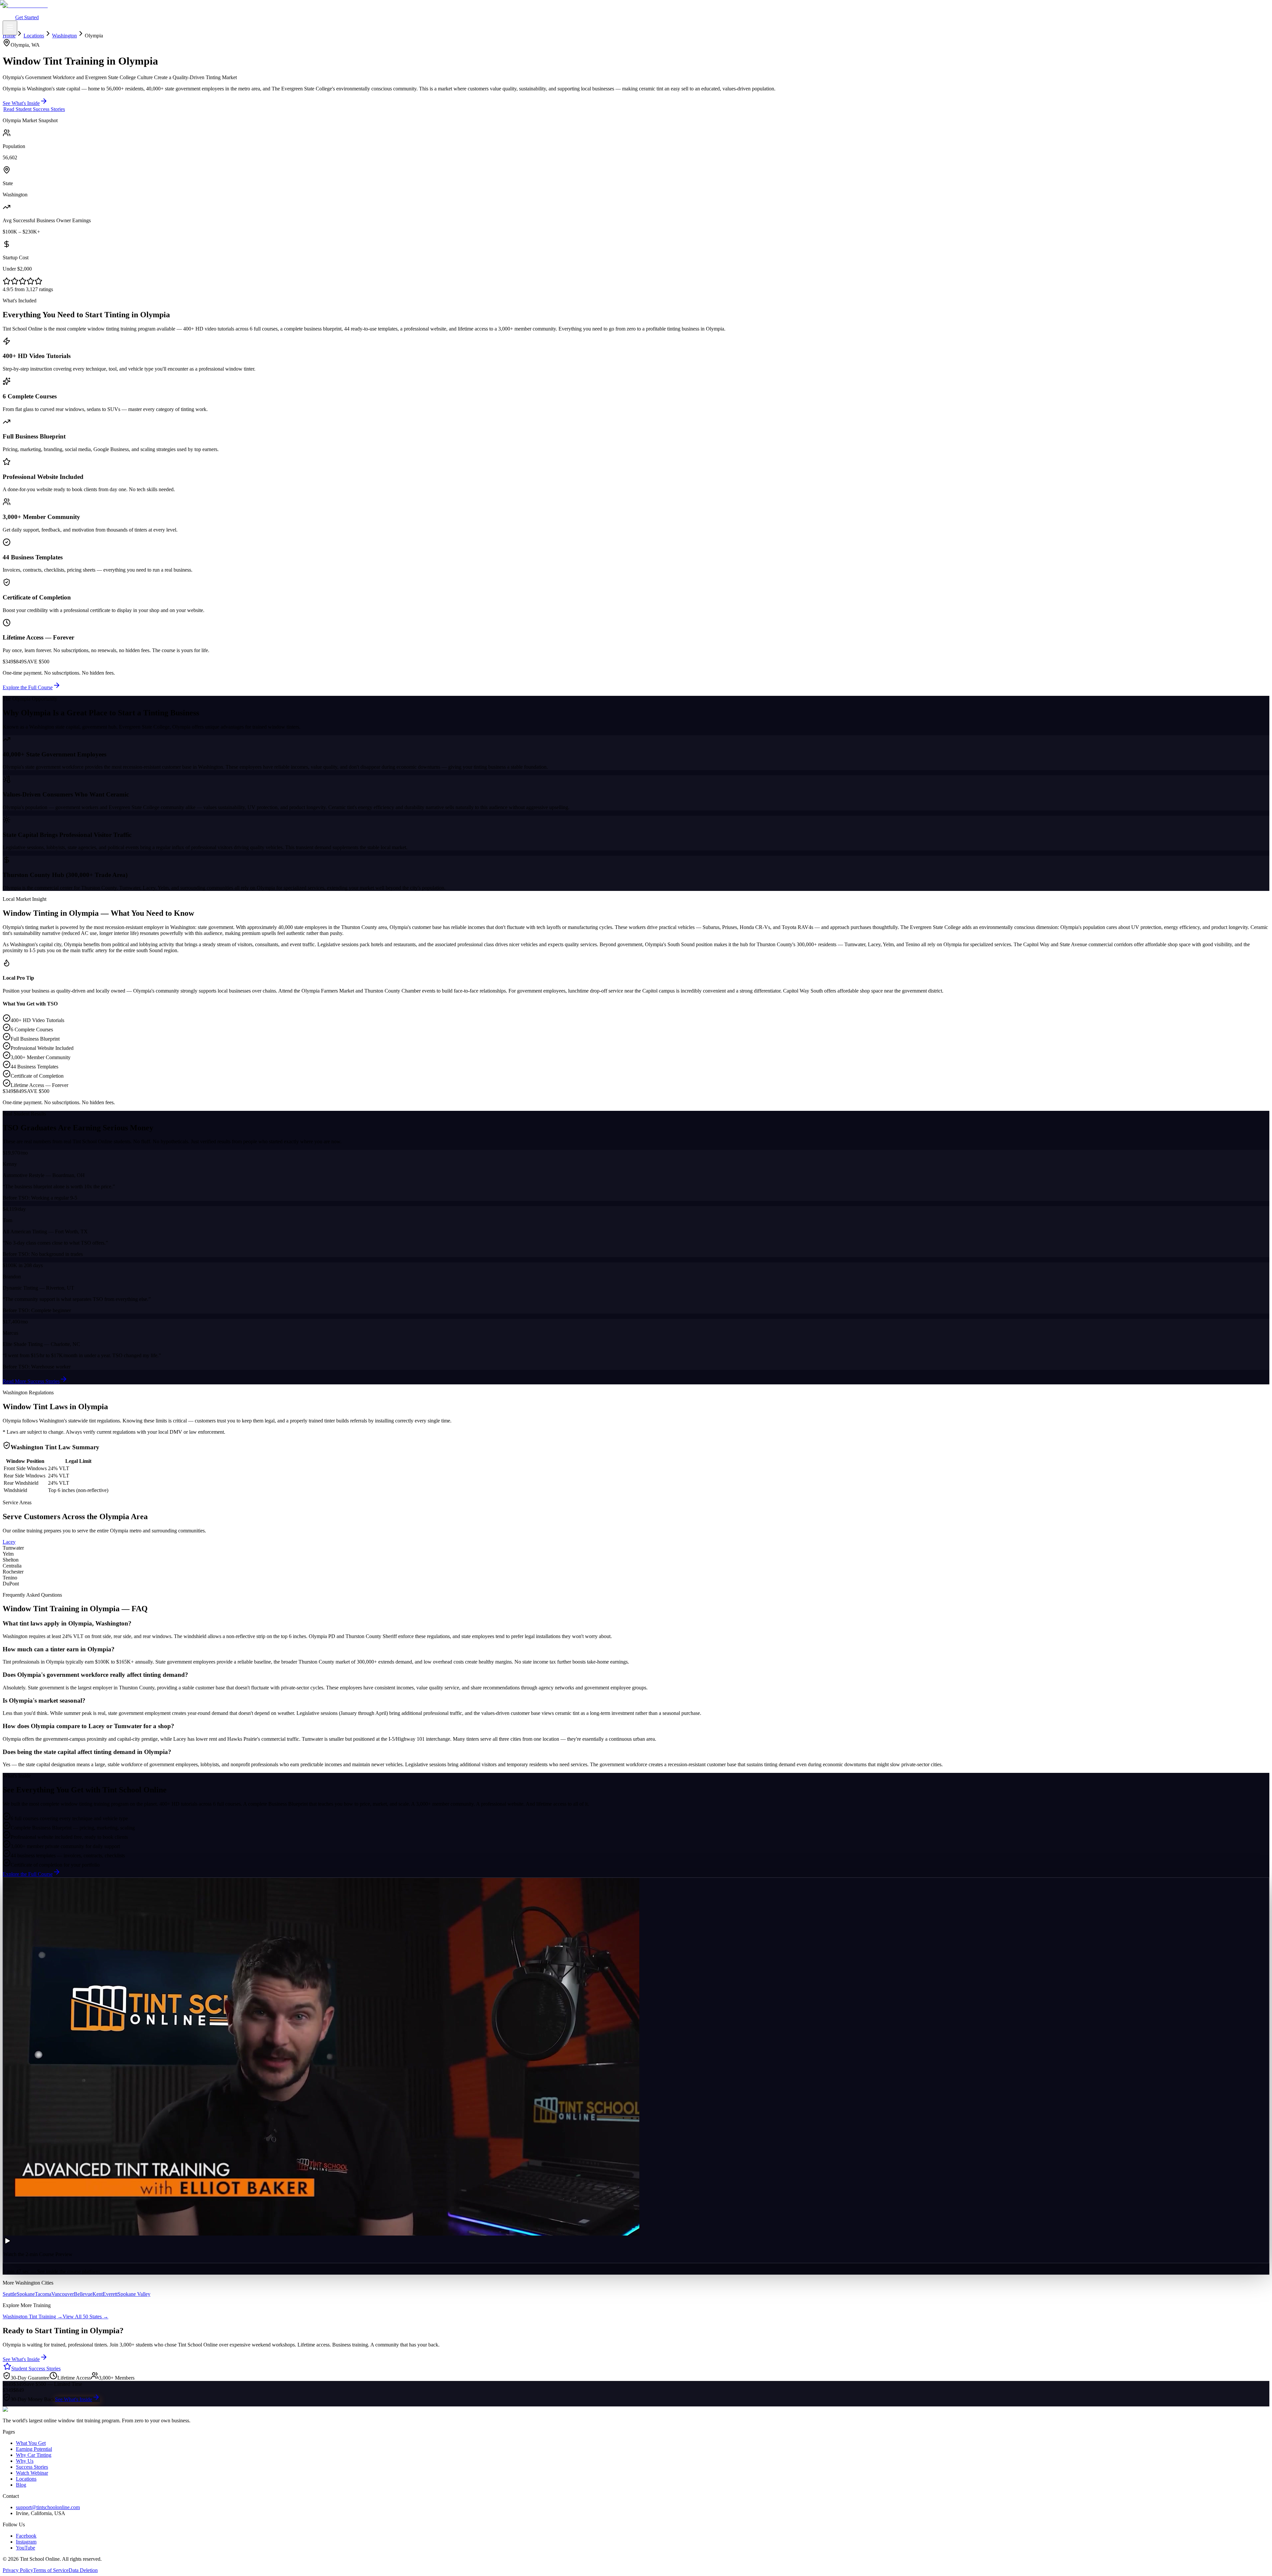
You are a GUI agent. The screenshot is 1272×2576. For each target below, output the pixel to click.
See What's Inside (74, 2399)
